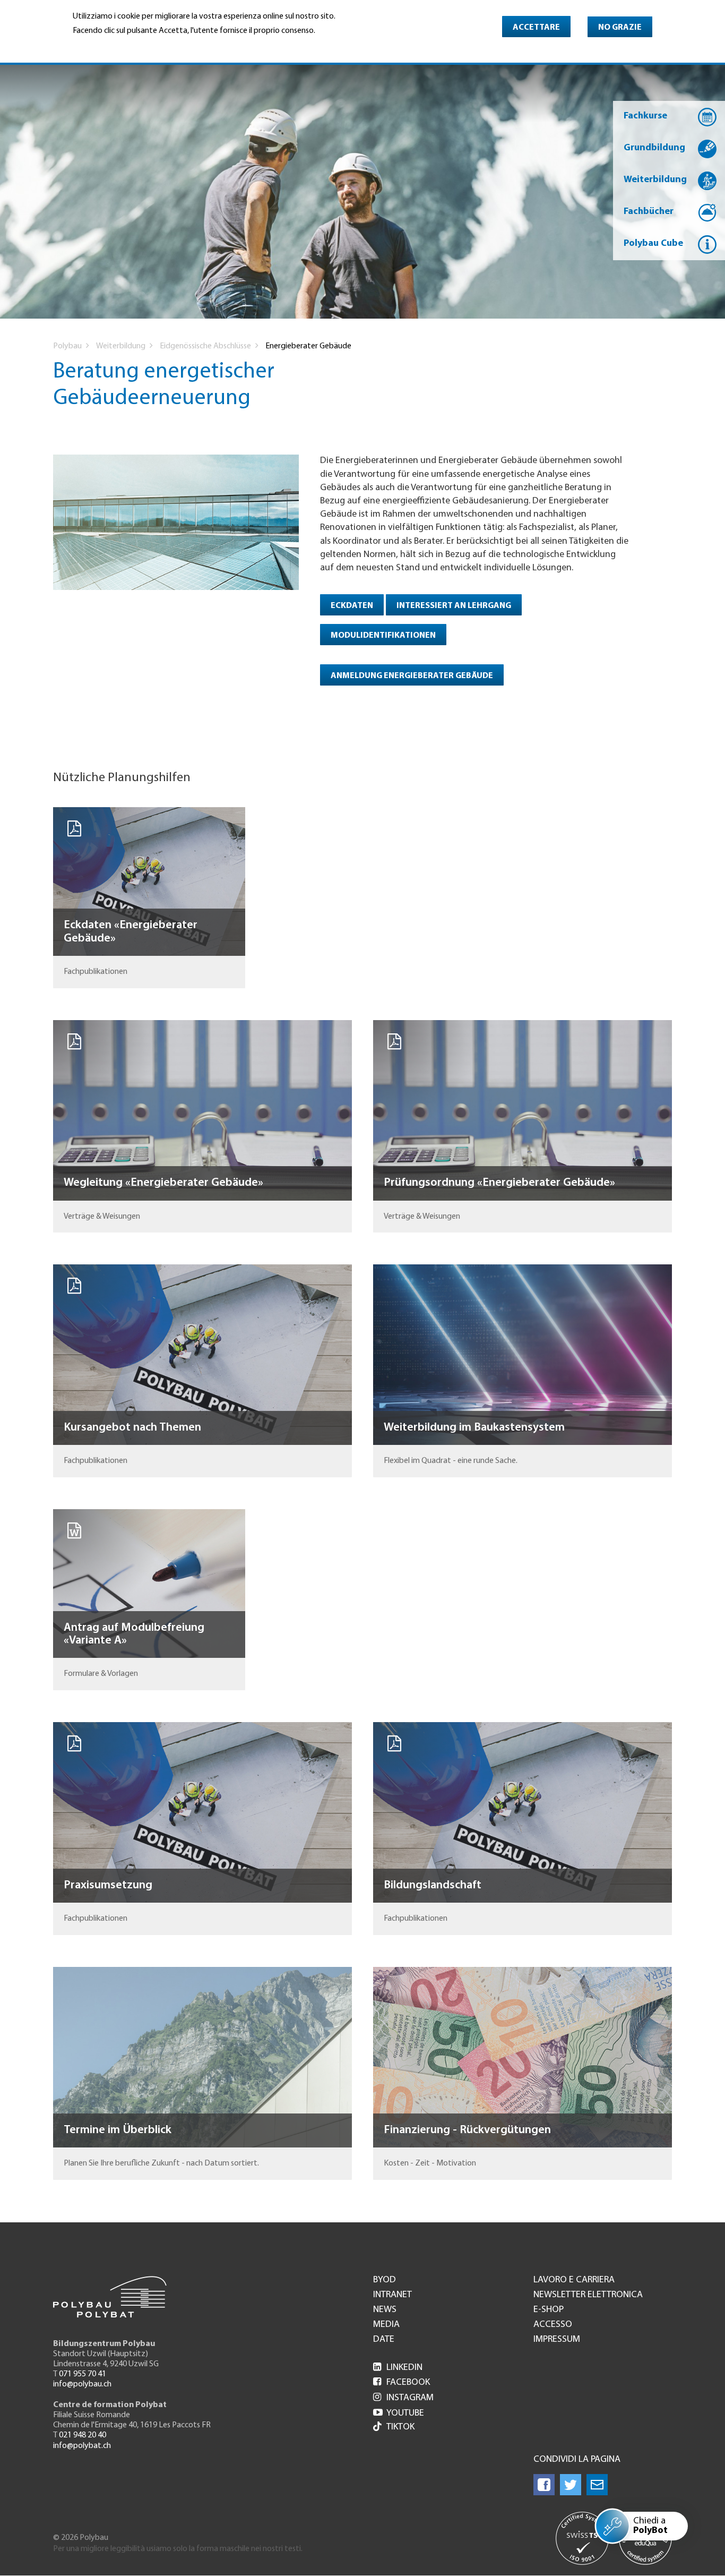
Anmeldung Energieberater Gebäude (412, 676)
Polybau (67, 346)
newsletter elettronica (588, 2295)
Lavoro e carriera (574, 2280)
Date (384, 2340)
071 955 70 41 (83, 2374)
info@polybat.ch (82, 2446)
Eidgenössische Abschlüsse (205, 346)
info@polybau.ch (82, 2384)
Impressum (557, 2340)
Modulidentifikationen (383, 636)
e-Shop (549, 2310)
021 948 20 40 (83, 2435)
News (385, 2310)
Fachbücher (649, 212)
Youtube (399, 2414)
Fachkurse (645, 116)
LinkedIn (398, 2368)
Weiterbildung (655, 180)
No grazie (620, 28)
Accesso (553, 2325)
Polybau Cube (653, 244)
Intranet (392, 2295)
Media (386, 2325)
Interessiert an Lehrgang (454, 606)
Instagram (403, 2398)
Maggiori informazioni (118, 46)
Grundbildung (654, 148)
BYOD (385, 2280)
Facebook (402, 2383)
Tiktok (400, 2427)
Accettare (536, 28)
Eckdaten (352, 606)
